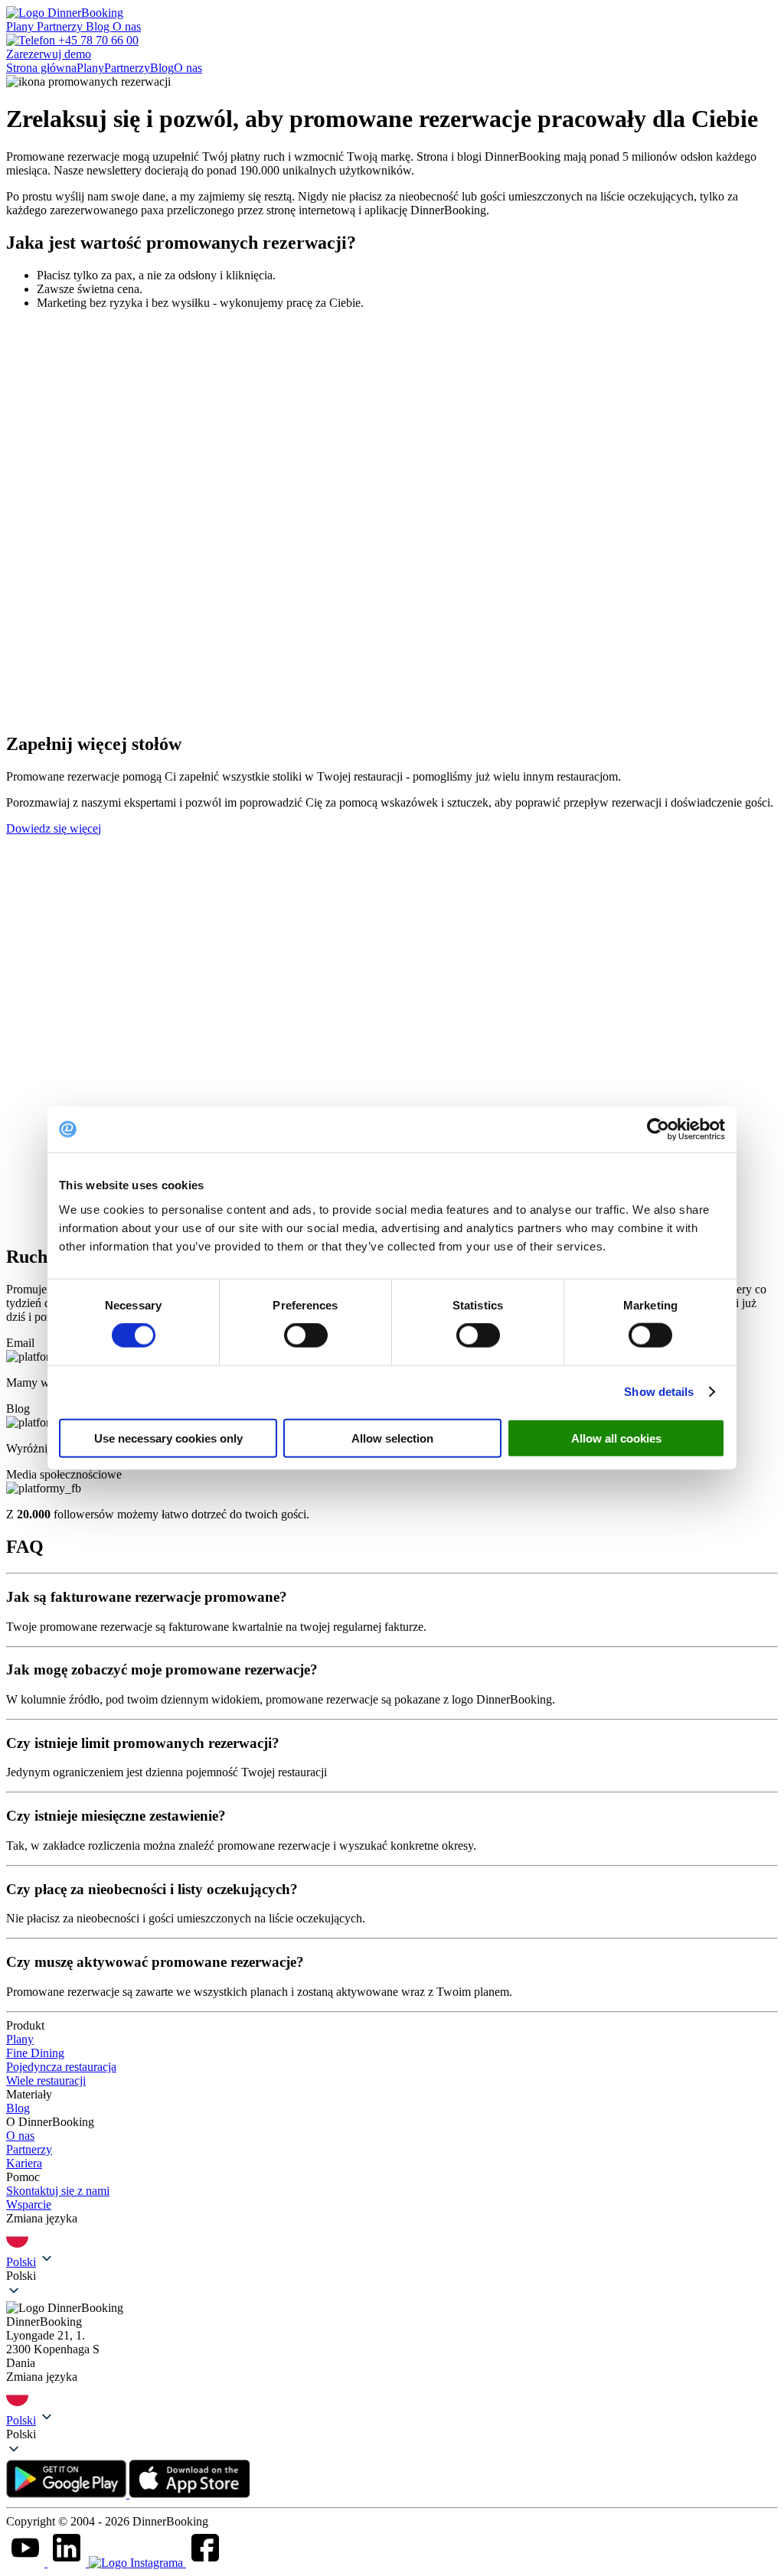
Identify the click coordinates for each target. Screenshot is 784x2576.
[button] (392, 2276)
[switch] (306, 1335)
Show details (659, 1392)
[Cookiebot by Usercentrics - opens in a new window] (658, 1130)
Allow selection (392, 1438)
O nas (127, 26)
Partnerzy (61, 26)
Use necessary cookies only (168, 1438)
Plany (21, 26)
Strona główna (41, 68)
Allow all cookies (616, 1438)
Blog (99, 26)
